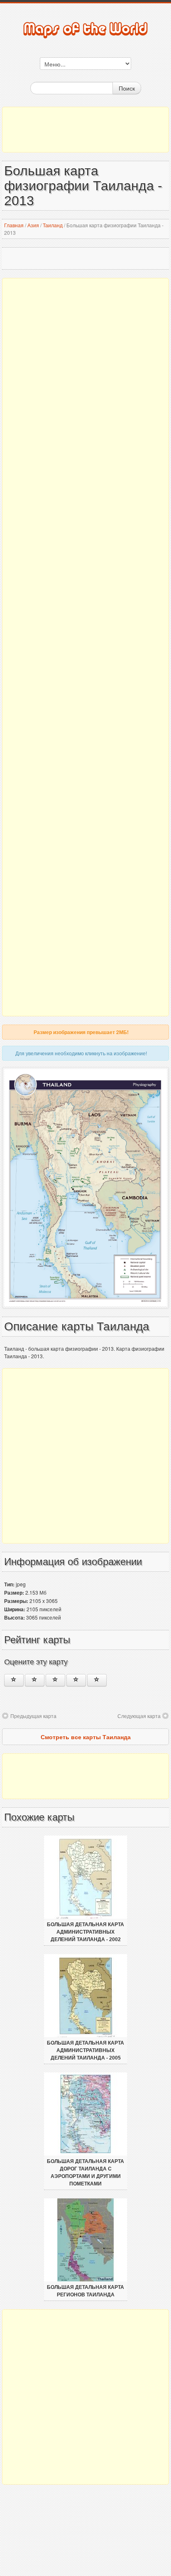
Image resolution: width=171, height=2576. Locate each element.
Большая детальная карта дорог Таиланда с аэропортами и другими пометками (85, 2173)
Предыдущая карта (33, 1716)
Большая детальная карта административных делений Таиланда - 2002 (85, 1932)
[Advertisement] (85, 130)
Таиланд (53, 225)
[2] (35, 1680)
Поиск (127, 88)
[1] (14, 1680)
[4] (76, 1680)
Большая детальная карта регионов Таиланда (85, 2291)
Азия (33, 225)
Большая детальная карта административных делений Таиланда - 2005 (85, 2050)
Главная (14, 225)
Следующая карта (139, 1716)
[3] (55, 1680)
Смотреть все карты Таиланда (86, 1737)
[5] (97, 1680)
